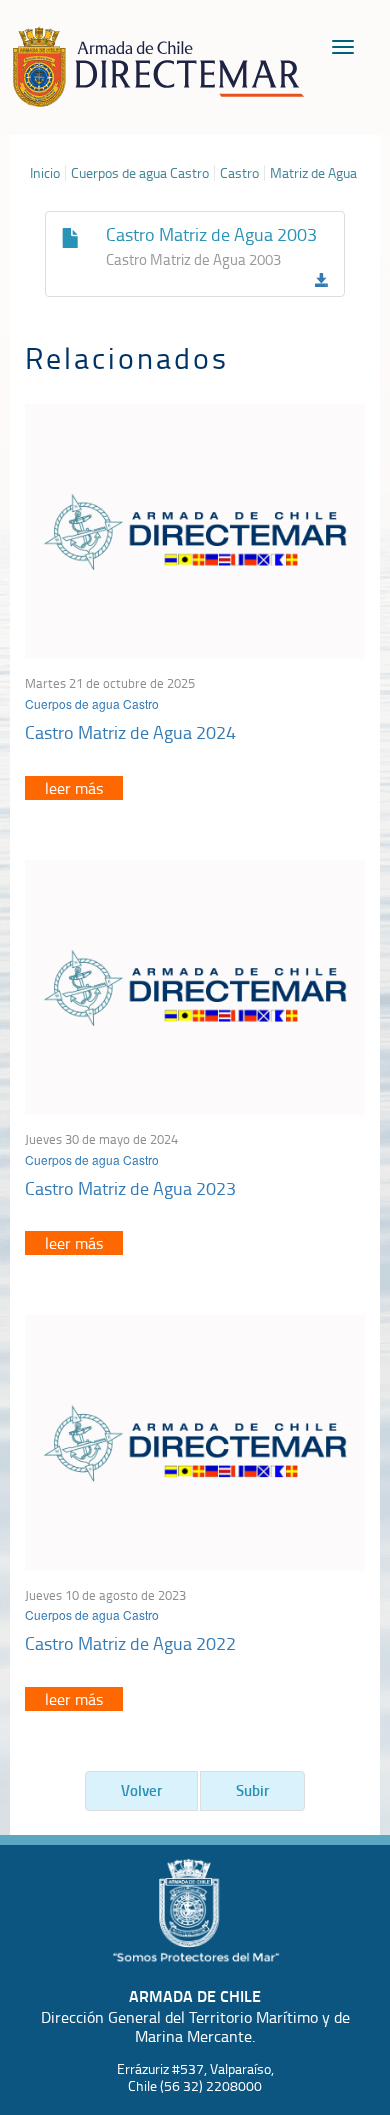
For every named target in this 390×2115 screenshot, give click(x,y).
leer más (74, 788)
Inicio (45, 173)
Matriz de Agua (313, 173)
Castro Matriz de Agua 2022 (130, 1643)
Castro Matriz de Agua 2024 (130, 732)
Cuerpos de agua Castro (140, 173)
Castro (239, 173)
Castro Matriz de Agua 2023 (130, 1188)
